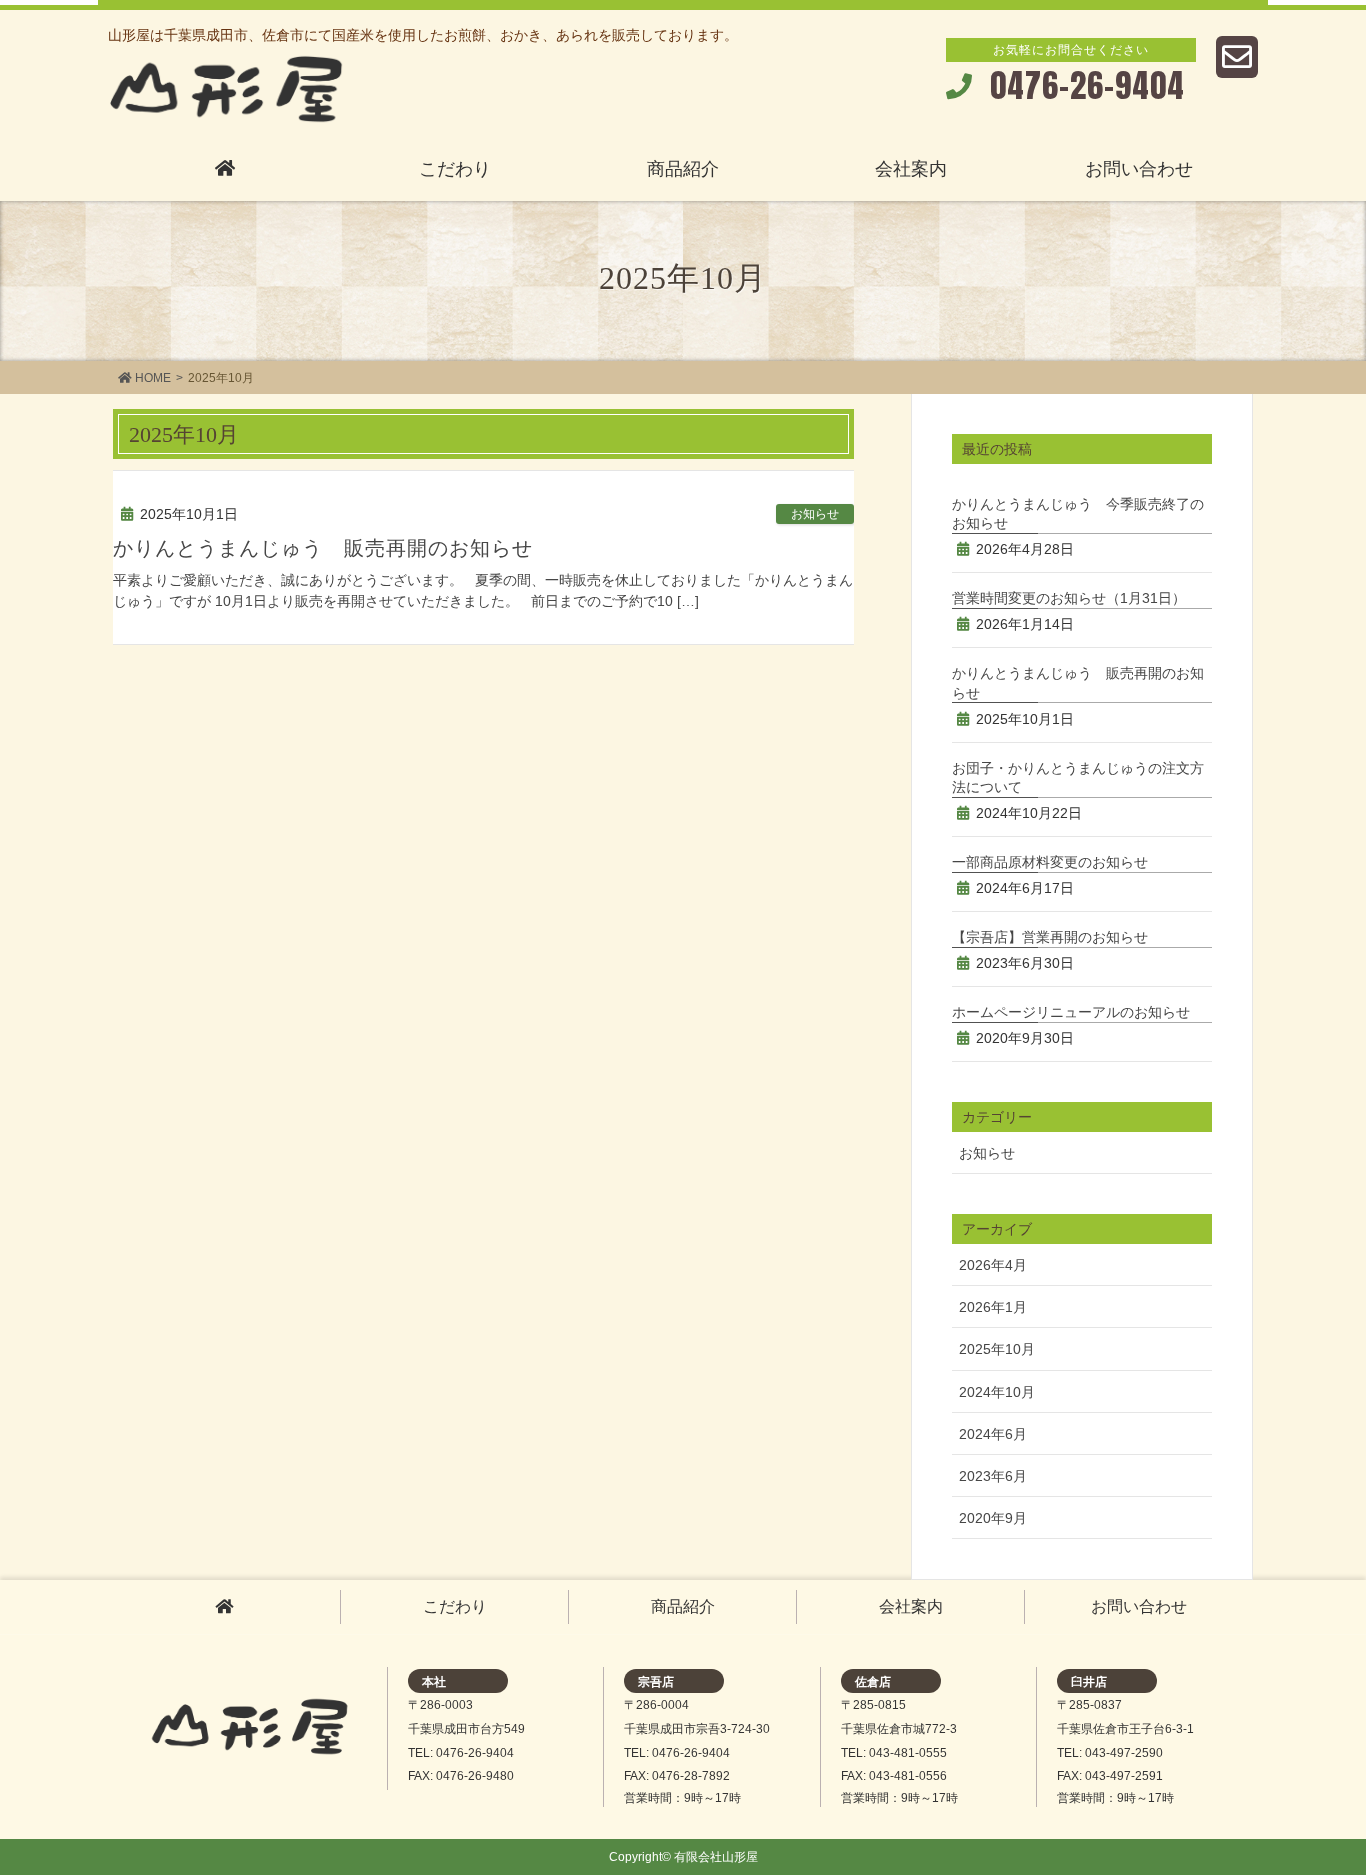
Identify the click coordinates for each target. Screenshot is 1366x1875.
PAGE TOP (1315, 1795)
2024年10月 (997, 1392)
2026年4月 (993, 1265)
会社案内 (911, 1606)
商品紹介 (683, 1606)
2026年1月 (993, 1307)
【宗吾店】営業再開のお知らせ (1050, 937)
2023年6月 (993, 1476)
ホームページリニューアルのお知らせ (1071, 1012)
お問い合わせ (1139, 1606)
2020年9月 (993, 1518)
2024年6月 (993, 1434)
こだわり (455, 1606)
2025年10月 (997, 1349)
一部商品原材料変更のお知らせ (1050, 862)
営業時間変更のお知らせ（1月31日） (1069, 598)
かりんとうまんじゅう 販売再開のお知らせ (323, 548)
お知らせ (815, 514)
